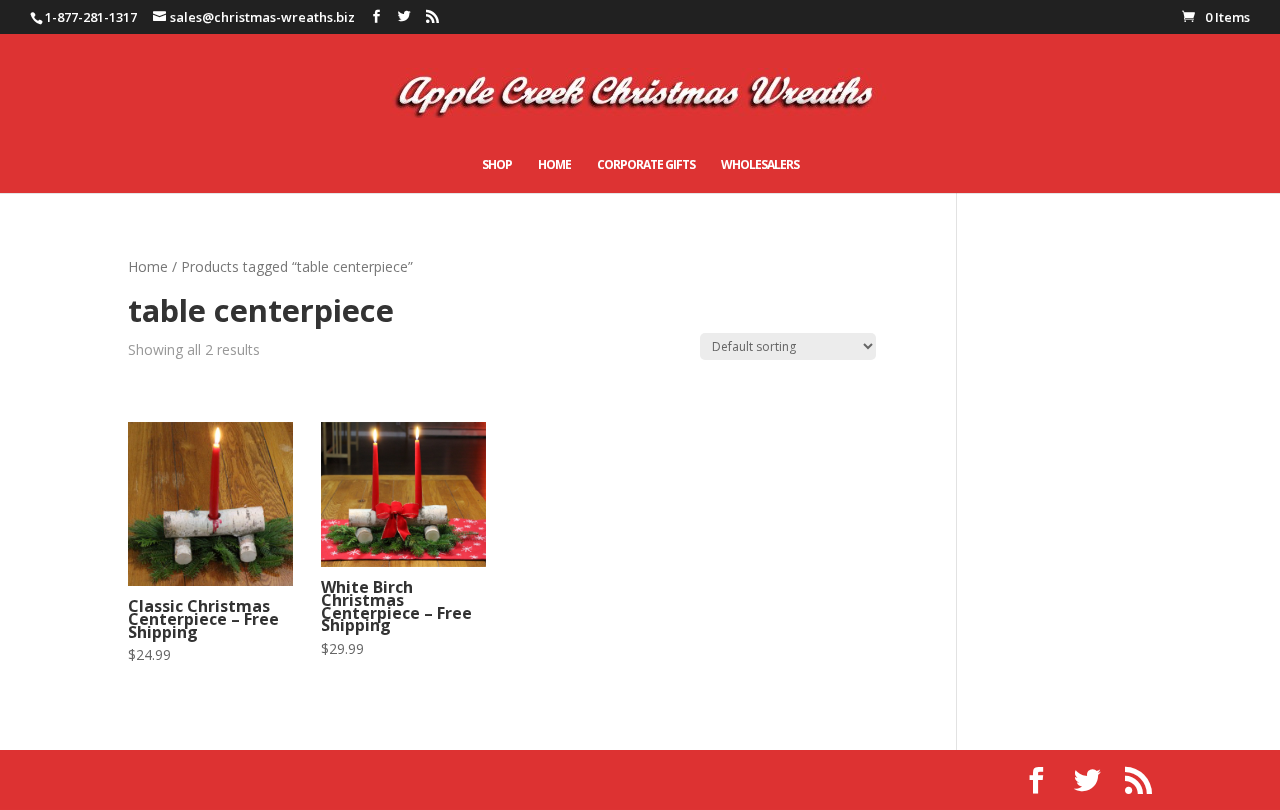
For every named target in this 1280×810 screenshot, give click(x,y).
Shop (497, 165)
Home (554, 165)
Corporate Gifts (646, 165)
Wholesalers (760, 165)
